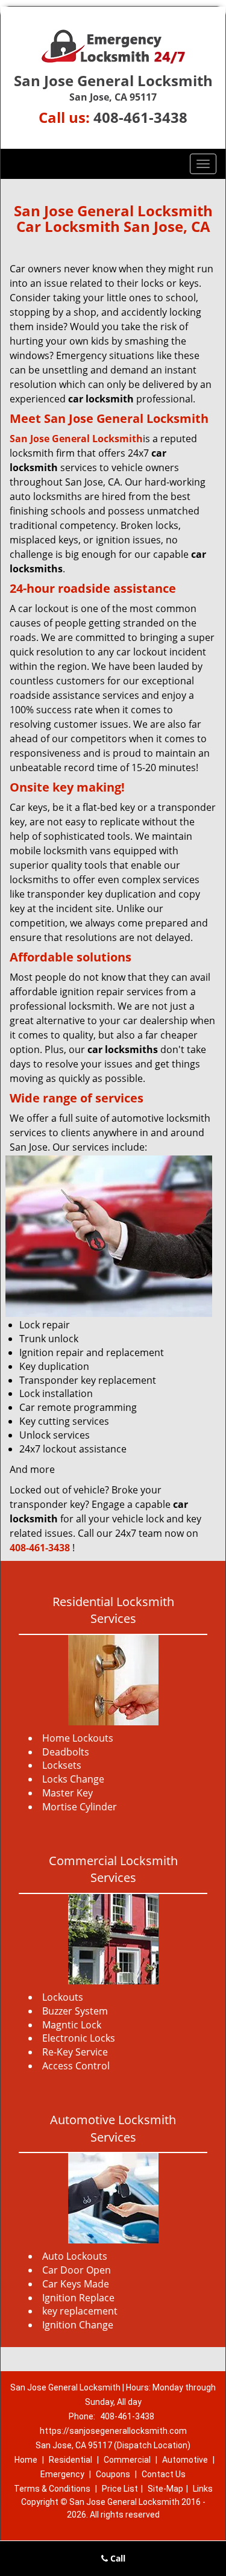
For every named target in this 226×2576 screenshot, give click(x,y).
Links (203, 2489)
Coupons (113, 2474)
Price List (120, 2489)
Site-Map (165, 2489)
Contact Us (164, 2474)
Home (26, 2460)
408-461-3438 (140, 117)
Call (117, 2558)
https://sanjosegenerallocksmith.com (113, 2431)
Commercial (127, 2460)
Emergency (62, 2474)
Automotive (185, 2460)
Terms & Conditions (52, 2489)
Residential (71, 2460)
